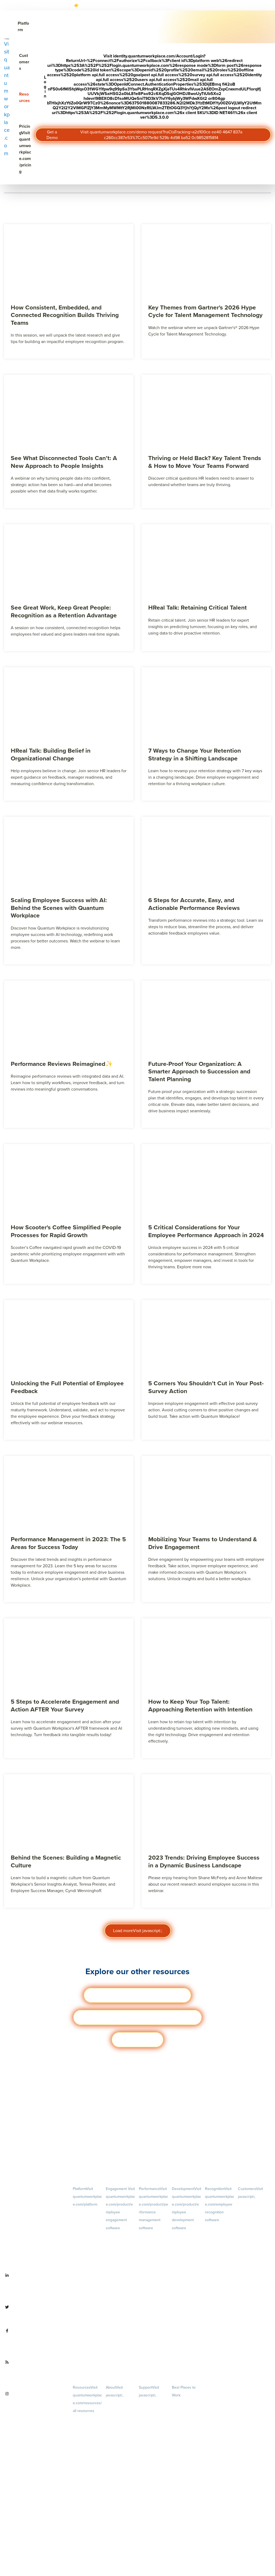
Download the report (209, 5)
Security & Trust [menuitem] (150, 2430)
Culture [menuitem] (120, 2436)
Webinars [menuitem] (87, 2468)
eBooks (137, 2017)
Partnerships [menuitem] (115, 2518)
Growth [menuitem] (186, 2252)
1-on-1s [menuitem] (154, 2357)
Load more (138, 1930)
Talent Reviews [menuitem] (183, 2276)
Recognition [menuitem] (220, 2204)
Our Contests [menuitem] (182, 2403)
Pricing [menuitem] (87, 2245)
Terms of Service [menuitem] (151, 2421)
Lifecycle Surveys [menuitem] (119, 2253)
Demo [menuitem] (87, 2220)
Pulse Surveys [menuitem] (116, 2262)
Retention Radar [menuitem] (118, 2280)
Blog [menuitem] (87, 2427)
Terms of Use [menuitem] (149, 2412)
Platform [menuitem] (87, 2196)
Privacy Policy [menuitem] (149, 2403)
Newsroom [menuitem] (120, 2502)
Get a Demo (144, 135)
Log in (153, 87)
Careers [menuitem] (120, 2411)
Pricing (25, 149)
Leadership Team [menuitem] (119, 2485)
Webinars (137, 1995)
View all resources (137, 2039)
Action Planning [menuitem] (118, 2271)
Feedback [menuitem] (154, 2300)
